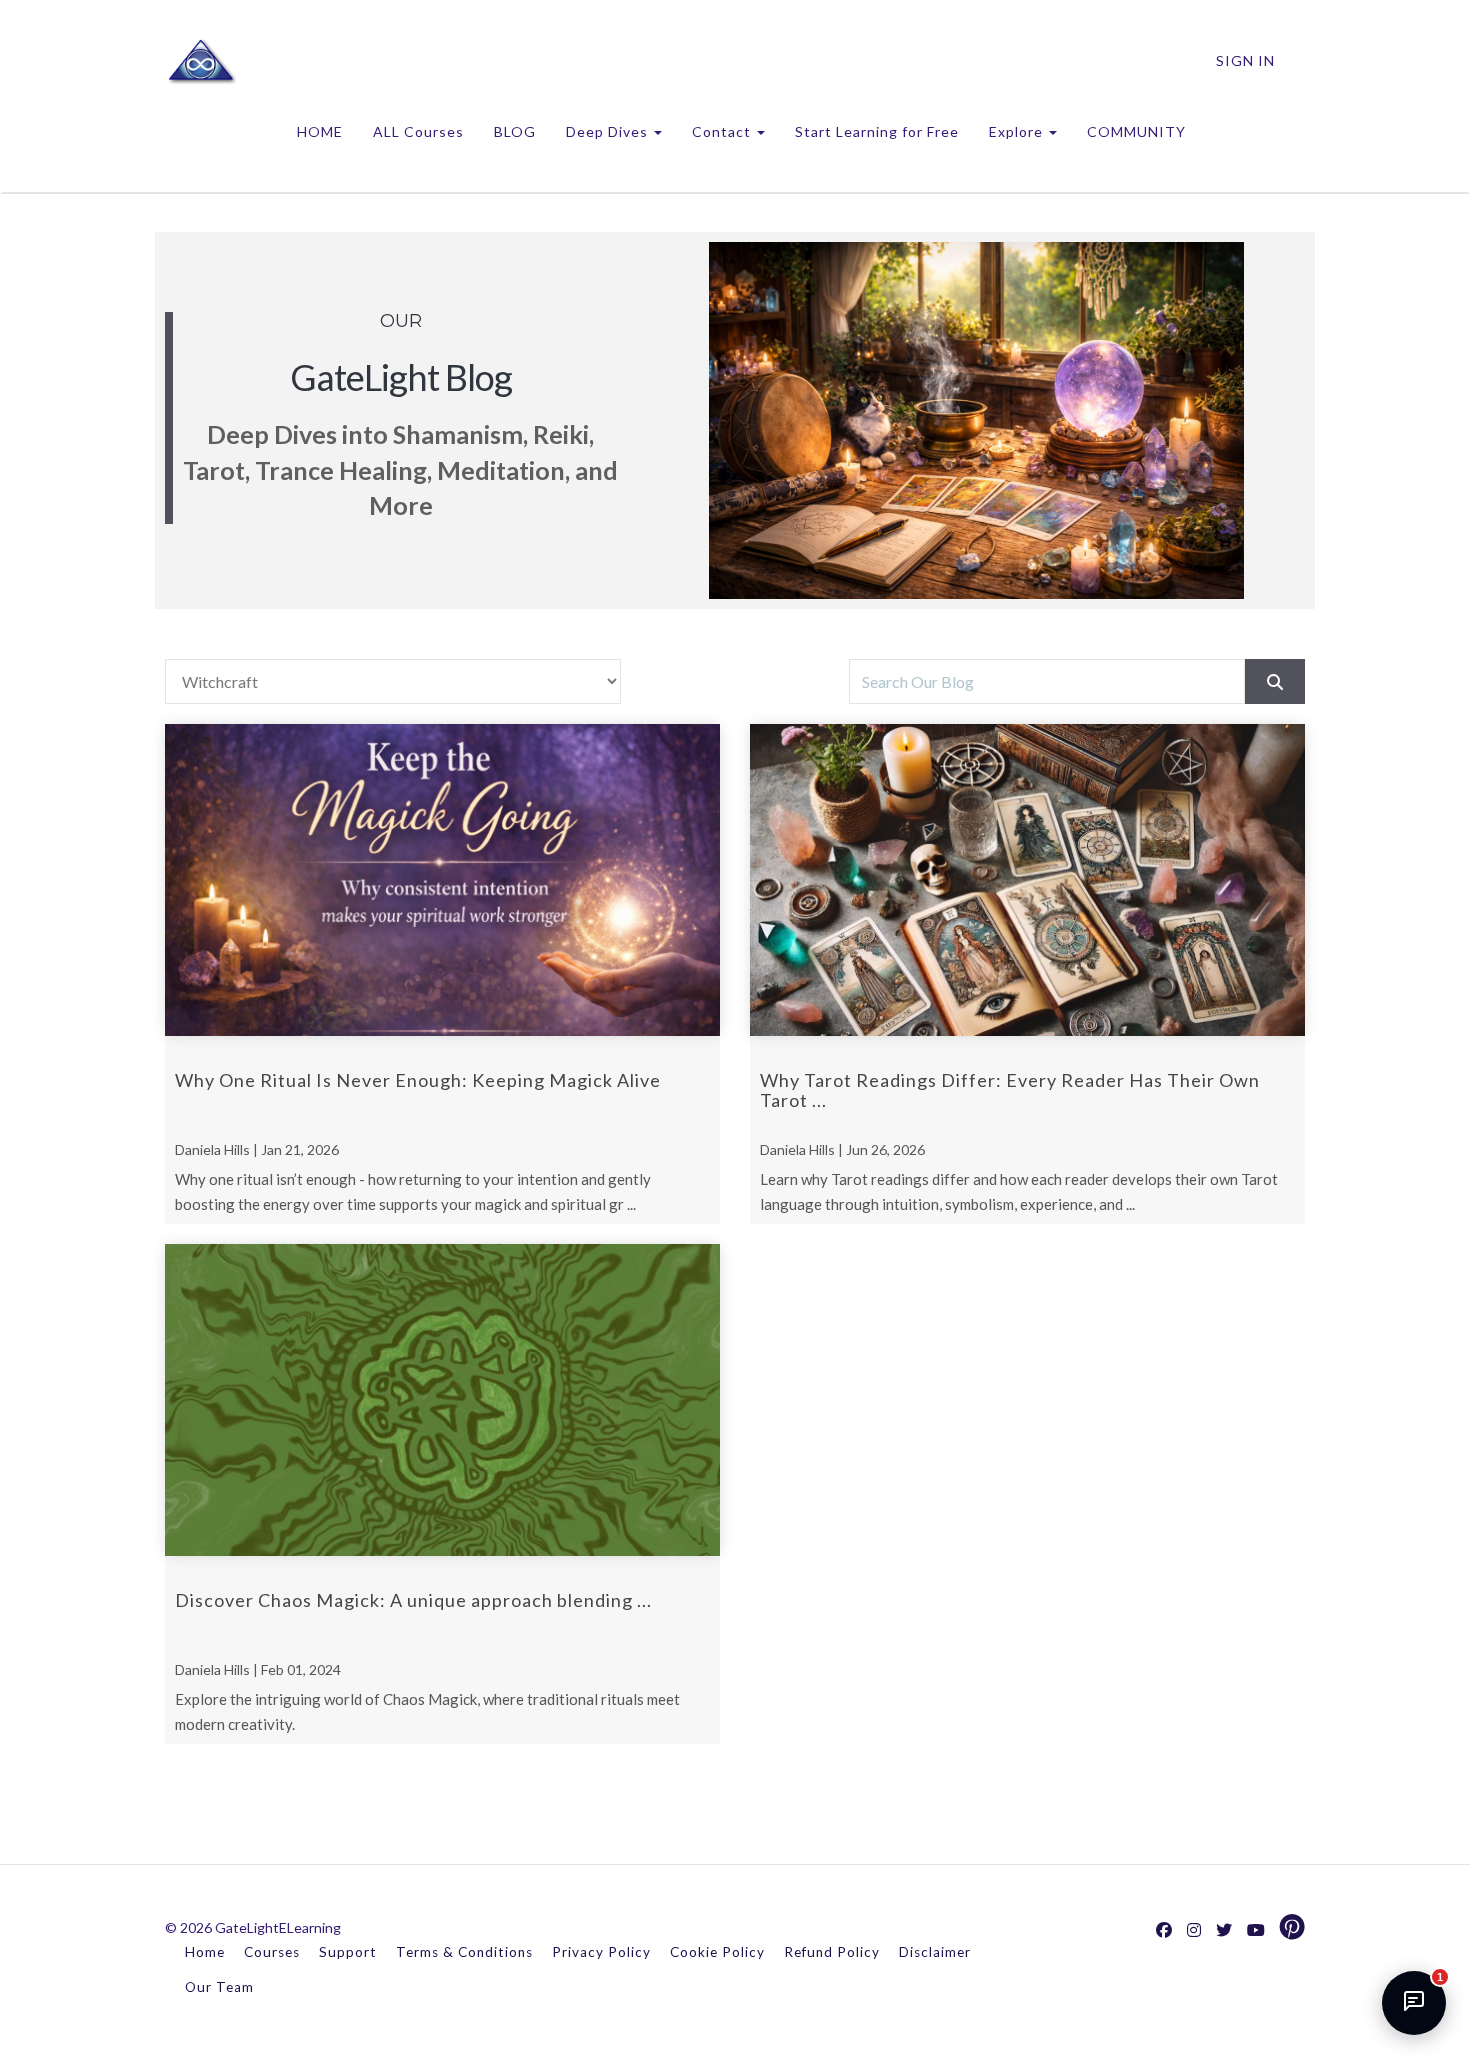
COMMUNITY (1136, 131)
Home (205, 1952)
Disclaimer (935, 1952)
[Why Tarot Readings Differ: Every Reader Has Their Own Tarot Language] (1027, 880)
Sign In (1245, 60)
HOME (320, 131)
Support (348, 1952)
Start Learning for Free (877, 131)
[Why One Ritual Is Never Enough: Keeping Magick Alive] (442, 880)
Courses (272, 1952)
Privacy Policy (601, 1952)
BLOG (515, 131)
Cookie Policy (717, 1952)
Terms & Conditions (464, 1952)
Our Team (219, 1987)
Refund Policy (832, 1952)
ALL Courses (418, 131)
